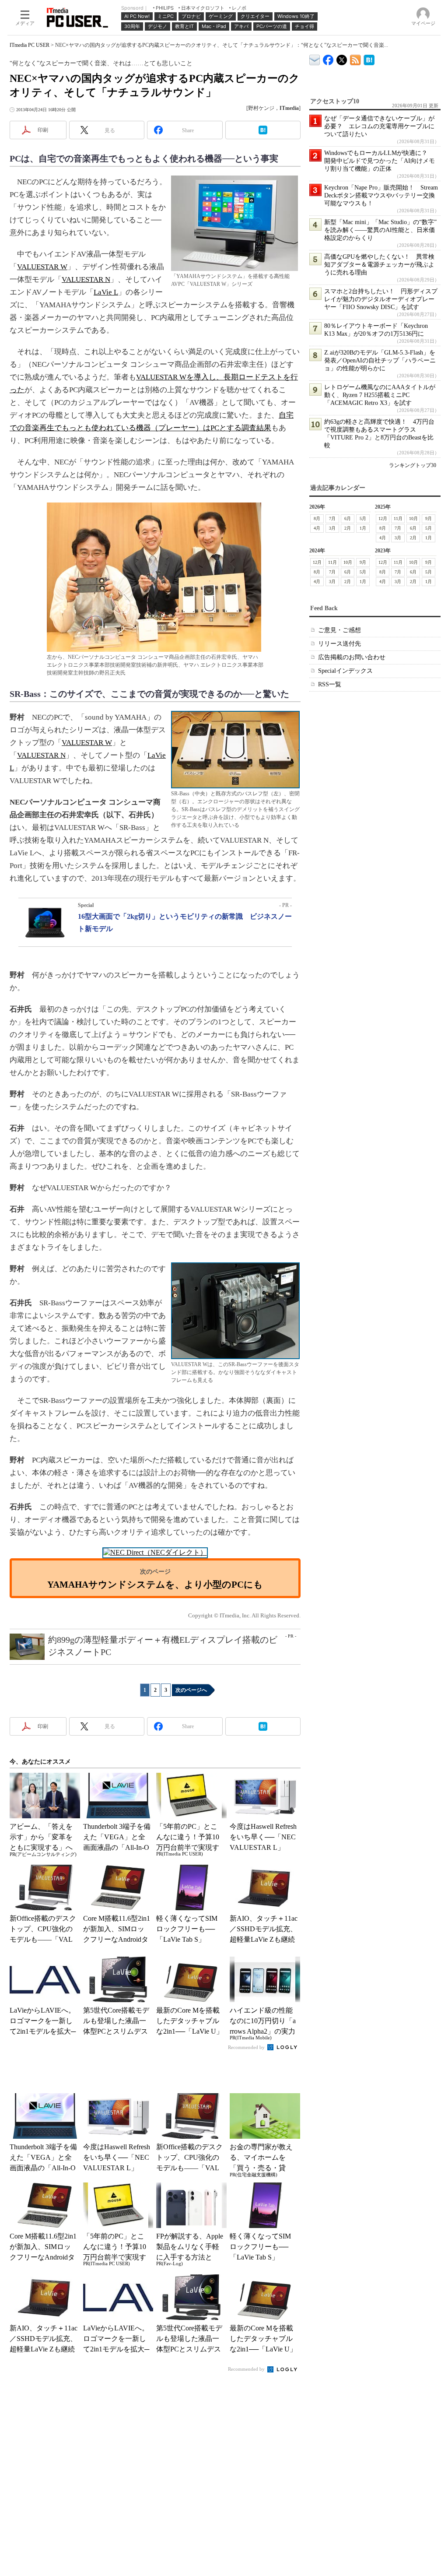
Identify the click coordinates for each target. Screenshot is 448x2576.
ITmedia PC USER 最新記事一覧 (355, 58)
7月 (332, 518)
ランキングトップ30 (413, 465)
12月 (383, 518)
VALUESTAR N (86, 279)
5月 (363, 518)
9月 (429, 518)
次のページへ (191, 1690)
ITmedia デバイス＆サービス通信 (315, 58)
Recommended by (247, 2047)
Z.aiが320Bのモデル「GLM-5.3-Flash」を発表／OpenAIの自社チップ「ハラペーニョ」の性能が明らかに (380, 360)
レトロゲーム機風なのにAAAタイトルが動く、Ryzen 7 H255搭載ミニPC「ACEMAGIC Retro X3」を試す (380, 395)
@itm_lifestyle (342, 58)
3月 (332, 528)
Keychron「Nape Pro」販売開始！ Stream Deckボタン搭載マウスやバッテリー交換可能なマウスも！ (381, 195)
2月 (348, 528)
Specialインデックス (345, 671)
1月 (363, 528)
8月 (317, 518)
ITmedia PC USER (30, 45)
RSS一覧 (330, 684)
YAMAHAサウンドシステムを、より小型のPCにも (155, 1584)
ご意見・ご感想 (339, 630)
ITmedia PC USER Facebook (328, 58)
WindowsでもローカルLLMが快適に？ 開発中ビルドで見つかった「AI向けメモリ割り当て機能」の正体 (380, 161)
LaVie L (106, 292)
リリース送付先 (339, 644)
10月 (413, 518)
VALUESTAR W (42, 267)
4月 (317, 528)
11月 (398, 518)
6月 (348, 518)
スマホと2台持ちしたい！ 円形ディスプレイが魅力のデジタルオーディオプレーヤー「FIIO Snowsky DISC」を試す (381, 299)
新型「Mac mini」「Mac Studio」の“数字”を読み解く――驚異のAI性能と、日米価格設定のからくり (380, 230)
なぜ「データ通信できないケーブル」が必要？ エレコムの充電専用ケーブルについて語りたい (379, 126)
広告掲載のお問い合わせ (352, 657)
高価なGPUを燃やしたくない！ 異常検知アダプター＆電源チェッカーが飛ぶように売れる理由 (379, 265)
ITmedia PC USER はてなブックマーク (369, 58)
